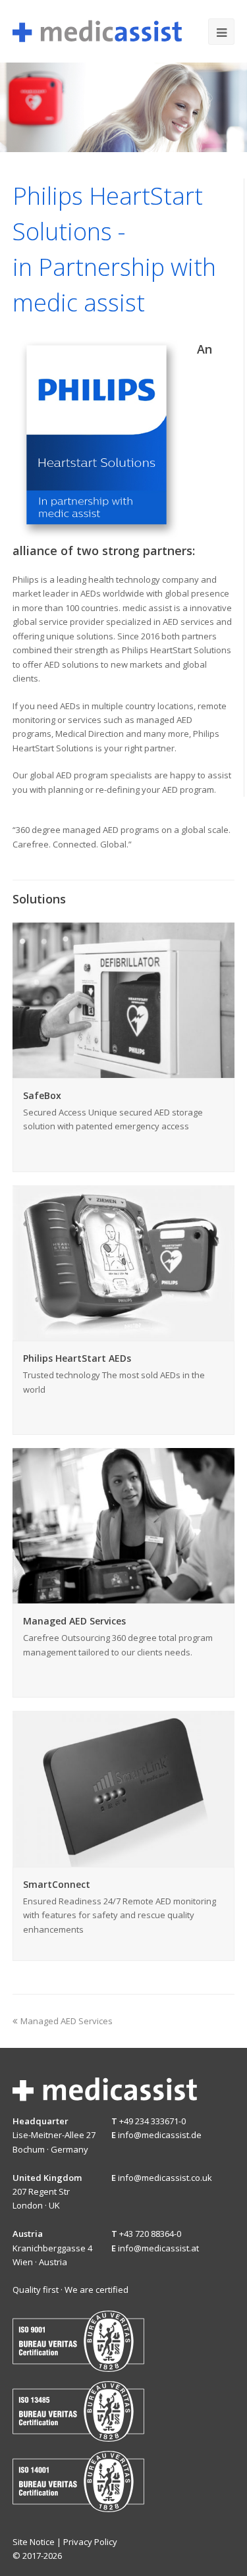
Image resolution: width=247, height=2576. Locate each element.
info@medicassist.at (158, 2248)
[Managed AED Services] (124, 1596)
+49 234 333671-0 (152, 2121)
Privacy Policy (90, 2542)
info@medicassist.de (160, 2135)
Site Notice (34, 2542)
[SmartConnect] (124, 1859)
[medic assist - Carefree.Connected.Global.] (97, 30)
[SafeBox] (124, 1071)
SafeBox (42, 1095)
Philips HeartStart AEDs (77, 1358)
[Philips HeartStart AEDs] (124, 1333)
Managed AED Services (74, 1621)
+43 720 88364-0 (150, 2234)
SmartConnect (57, 1884)
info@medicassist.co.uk (165, 2178)
